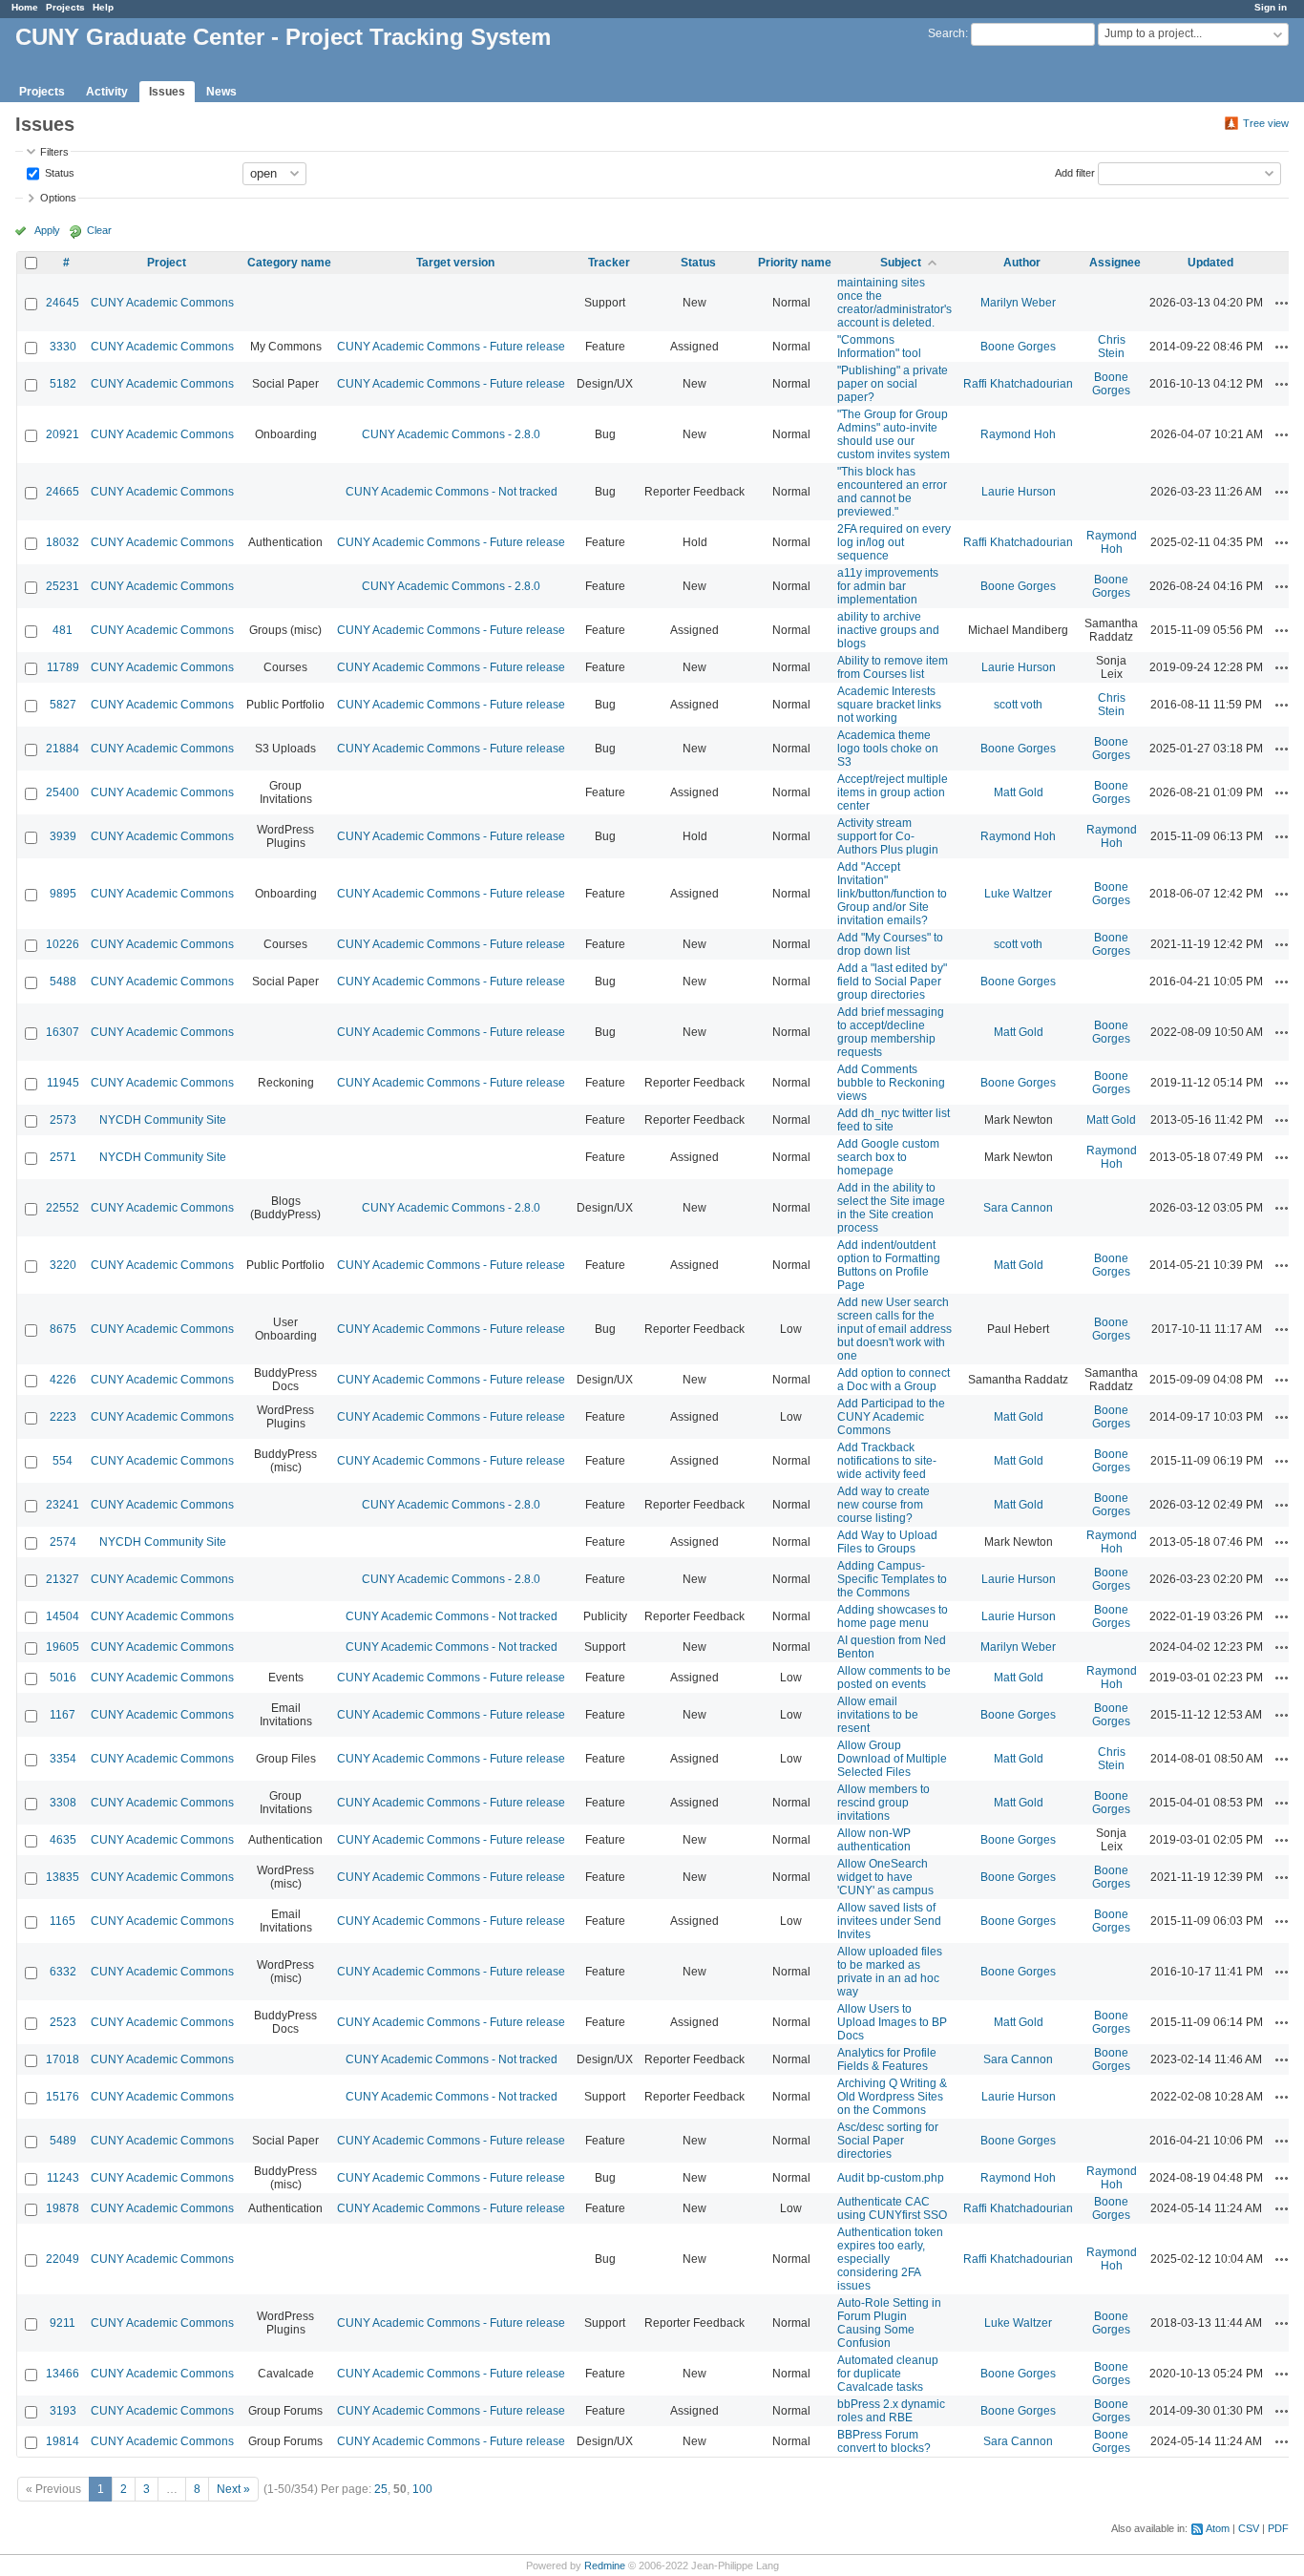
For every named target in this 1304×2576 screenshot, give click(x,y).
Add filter (1075, 172)
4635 (63, 1840)
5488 (63, 982)
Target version (455, 263)
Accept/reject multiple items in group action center (893, 792)
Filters (54, 152)
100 (422, 2489)
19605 (63, 1647)
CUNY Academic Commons (162, 303)
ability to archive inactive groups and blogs (888, 630)
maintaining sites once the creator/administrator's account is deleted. (894, 303)
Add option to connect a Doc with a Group (894, 1380)
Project (167, 263)
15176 (63, 2097)
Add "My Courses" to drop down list (890, 944)
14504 (63, 1616)
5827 (63, 705)
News (221, 92)
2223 (63, 1417)
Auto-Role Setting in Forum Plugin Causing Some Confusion (889, 2323)
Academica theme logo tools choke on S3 (888, 749)
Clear (99, 230)
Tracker (609, 263)
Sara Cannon (1018, 1208)
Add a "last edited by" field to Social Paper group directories (892, 982)
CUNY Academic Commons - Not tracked (452, 492)
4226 (63, 1380)
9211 (63, 2323)
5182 (63, 384)
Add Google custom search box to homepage (888, 1157)
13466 (63, 2374)
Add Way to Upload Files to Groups (887, 1542)
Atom (1218, 2528)
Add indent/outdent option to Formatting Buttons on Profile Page (889, 1265)
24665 (63, 492)
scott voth (1018, 705)
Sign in (1271, 7)
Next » (233, 2489)
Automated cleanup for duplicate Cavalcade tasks (888, 2374)
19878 (63, 2208)
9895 (63, 894)
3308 (63, 1803)
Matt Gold (1019, 792)
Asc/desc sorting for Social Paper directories (888, 2141)
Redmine (605, 2565)
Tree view (1266, 123)
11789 (63, 667)
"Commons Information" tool (879, 347)
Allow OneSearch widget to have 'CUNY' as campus (885, 1877)
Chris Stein (1112, 347)
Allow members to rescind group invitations (883, 1803)
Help (103, 7)
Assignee (1115, 263)
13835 (63, 1877)
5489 (63, 2141)
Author (1022, 263)
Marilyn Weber (1018, 303)
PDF (1278, 2528)
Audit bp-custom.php (891, 2178)
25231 (63, 586)
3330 (63, 347)
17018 (63, 2059)
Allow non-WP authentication (874, 1840)
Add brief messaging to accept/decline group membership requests (891, 1032)
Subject (901, 263)
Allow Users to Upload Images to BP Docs (892, 2022)
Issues (167, 92)
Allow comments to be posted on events (894, 1678)
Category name (289, 263)
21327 (63, 1579)
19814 (63, 2441)
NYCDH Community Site (163, 1120)
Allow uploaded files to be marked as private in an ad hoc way (890, 1972)
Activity (107, 92)
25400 (63, 792)
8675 (63, 1329)
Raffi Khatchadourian (1018, 384)
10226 (63, 944)
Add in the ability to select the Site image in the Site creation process (891, 1208)
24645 (63, 303)
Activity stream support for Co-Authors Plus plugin (888, 836)
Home (25, 7)
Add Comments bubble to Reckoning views (891, 1083)
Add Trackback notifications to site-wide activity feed (887, 1461)
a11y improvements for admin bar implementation (888, 586)
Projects (65, 7)
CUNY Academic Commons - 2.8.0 (451, 434)
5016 (63, 1678)
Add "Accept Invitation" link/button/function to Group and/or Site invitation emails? (892, 894)
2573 (63, 1120)
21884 (63, 749)
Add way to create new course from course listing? (883, 1505)
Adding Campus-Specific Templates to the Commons (892, 1579)
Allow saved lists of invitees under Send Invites (889, 1921)
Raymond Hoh (1018, 434)
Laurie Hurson (1019, 492)
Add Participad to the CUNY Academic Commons (891, 1417)
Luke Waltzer (1018, 894)
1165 (63, 1921)
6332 (63, 1972)
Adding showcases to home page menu (893, 1616)
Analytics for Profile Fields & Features (887, 2059)
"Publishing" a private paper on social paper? (893, 384)
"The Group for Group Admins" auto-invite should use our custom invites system (894, 434)
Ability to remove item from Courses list (893, 667)
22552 (63, 1208)
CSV (1249, 2528)
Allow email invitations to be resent (878, 1715)
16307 (63, 1032)
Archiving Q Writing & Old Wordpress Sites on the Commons (892, 2097)
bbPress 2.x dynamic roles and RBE (891, 2411)
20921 (63, 434)
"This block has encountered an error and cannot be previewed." (892, 492)
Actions (1282, 303)
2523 (63, 2022)
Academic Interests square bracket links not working (889, 705)
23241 (63, 1505)
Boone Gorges (1018, 347)
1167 (63, 1715)
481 (63, 630)
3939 (63, 836)
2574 (63, 1542)
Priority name (795, 263)
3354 (63, 1759)
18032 (63, 542)
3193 (63, 2411)
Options (58, 198)
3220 (63, 1265)
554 (63, 1461)
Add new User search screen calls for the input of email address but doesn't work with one (894, 1329)
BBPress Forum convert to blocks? (884, 2441)
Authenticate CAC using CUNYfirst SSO (892, 2208)
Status (58, 172)
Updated (1210, 263)
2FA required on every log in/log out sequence (894, 542)
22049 (63, 2259)
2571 (63, 1157)
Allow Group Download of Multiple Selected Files (892, 1759)
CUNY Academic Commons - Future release (451, 347)
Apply (47, 230)
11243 (63, 2178)
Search (946, 33)
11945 (63, 1083)
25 (381, 2489)
